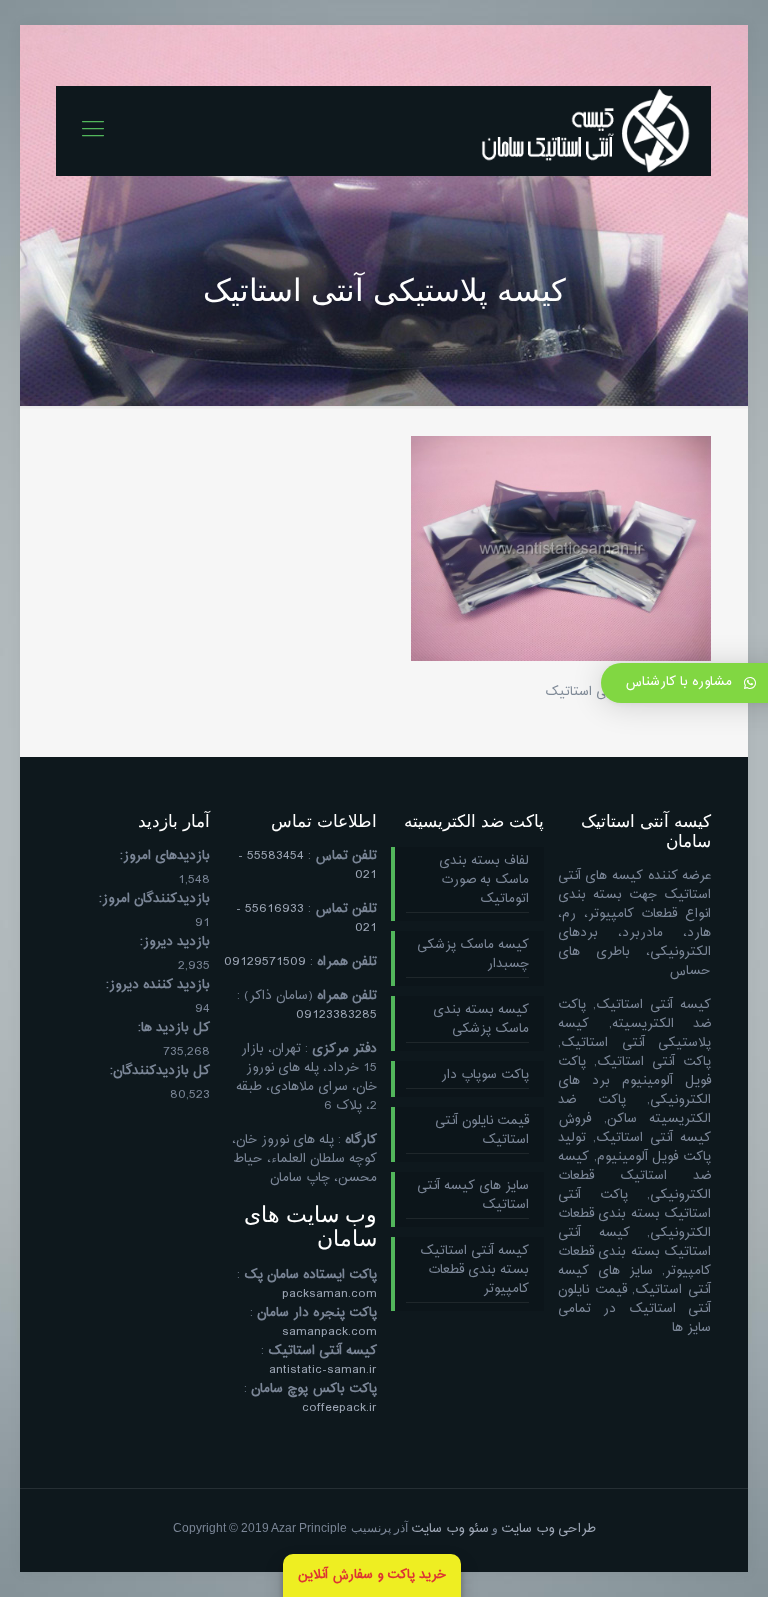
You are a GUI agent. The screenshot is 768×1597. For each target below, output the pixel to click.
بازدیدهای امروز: (165, 856)
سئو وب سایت (450, 1529)
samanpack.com (329, 1332)
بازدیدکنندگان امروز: (154, 899)
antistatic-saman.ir (323, 1370)
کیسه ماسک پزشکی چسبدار (473, 955)
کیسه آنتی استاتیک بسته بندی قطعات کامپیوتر (474, 1271)
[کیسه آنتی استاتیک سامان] (586, 131)
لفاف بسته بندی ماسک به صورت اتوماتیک (484, 881)
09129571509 (265, 962)
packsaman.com (329, 1294)
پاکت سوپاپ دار (485, 1076)
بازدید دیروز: (175, 942)
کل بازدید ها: (174, 1028)
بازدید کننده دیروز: (158, 985)
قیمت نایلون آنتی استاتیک (482, 1131)
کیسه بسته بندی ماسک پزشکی (481, 1020)
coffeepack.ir (339, 1408)
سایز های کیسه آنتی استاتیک (473, 1196)
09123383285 (336, 1015)
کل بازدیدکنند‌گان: (160, 1071)
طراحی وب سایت (548, 1529)
